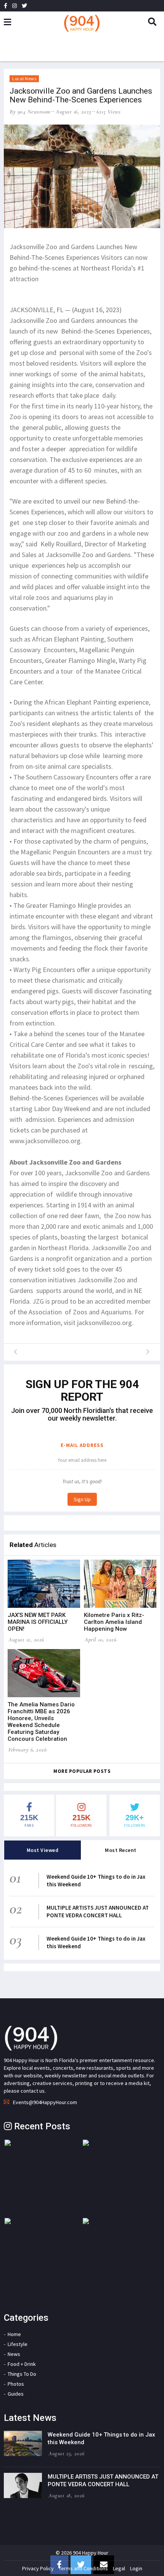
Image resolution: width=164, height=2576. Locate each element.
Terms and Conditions (83, 2568)
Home (14, 2334)
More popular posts (82, 1771)
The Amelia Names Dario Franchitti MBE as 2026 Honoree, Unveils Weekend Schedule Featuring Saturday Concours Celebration (41, 1722)
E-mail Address (82, 1445)
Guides (16, 2394)
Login (136, 2568)
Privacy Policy (38, 2568)
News (14, 2354)
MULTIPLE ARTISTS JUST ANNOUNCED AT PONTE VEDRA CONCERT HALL (98, 1911)
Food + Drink (22, 2364)
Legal (119, 2568)
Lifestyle (18, 2344)
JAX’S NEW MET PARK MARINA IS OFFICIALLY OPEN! (38, 1622)
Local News (24, 79)
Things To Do (22, 2374)
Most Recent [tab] (121, 1850)
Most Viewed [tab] (43, 1850)
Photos (16, 2384)
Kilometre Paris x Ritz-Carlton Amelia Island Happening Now (114, 1622)
